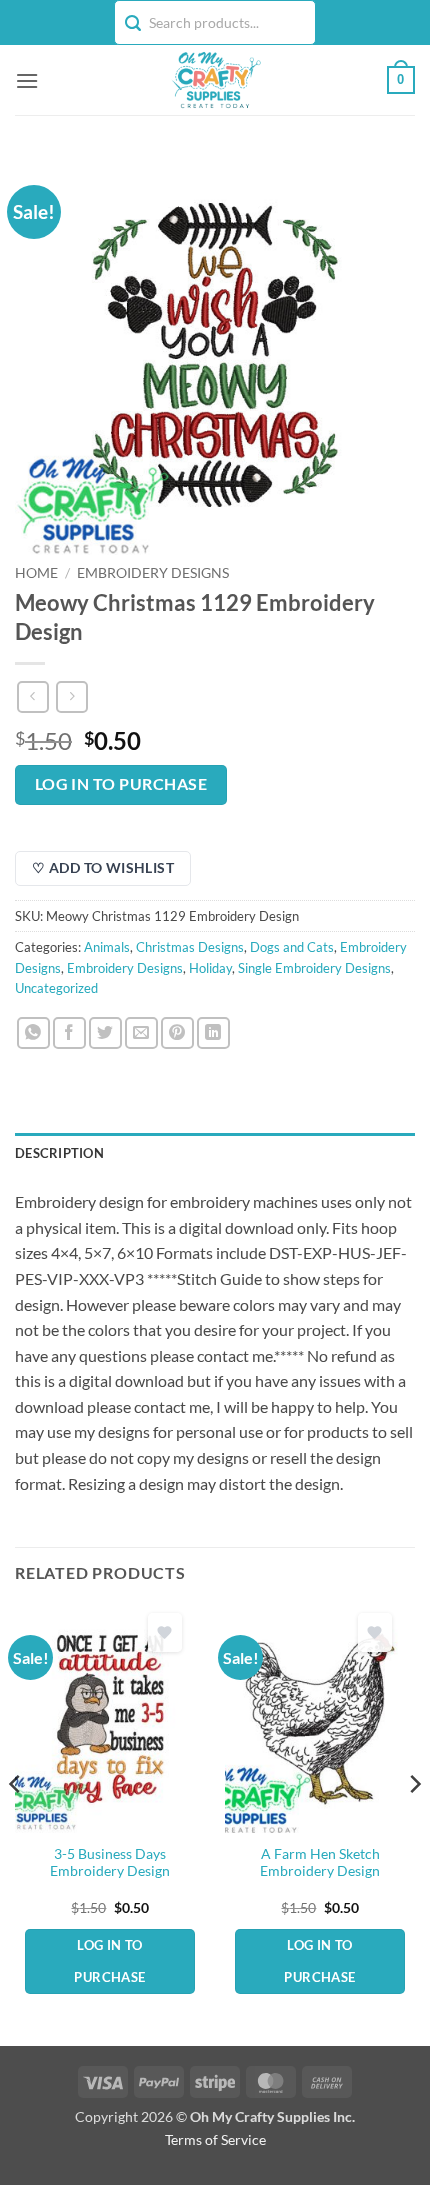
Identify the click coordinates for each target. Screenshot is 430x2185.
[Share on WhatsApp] (33, 1033)
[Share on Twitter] (105, 1033)
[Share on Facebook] (69, 1033)
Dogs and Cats (292, 947)
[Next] (414, 1823)
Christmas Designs (190, 947)
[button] (27, 80)
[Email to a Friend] (141, 1033)
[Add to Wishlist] (165, 1632)
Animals (107, 947)
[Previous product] (71, 696)
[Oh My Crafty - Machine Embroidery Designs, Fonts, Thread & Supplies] (215, 80)
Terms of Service (215, 2139)
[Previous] (16, 1823)
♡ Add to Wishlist (103, 867)
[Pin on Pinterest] (177, 1033)
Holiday (210, 968)
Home (36, 573)
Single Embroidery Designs (314, 968)
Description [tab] (59, 1153)
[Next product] (32, 696)
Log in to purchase (121, 784)
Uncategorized (56, 988)
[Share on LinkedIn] (213, 1033)
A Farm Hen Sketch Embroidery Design (320, 1863)
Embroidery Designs (153, 573)
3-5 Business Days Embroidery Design (110, 1863)
